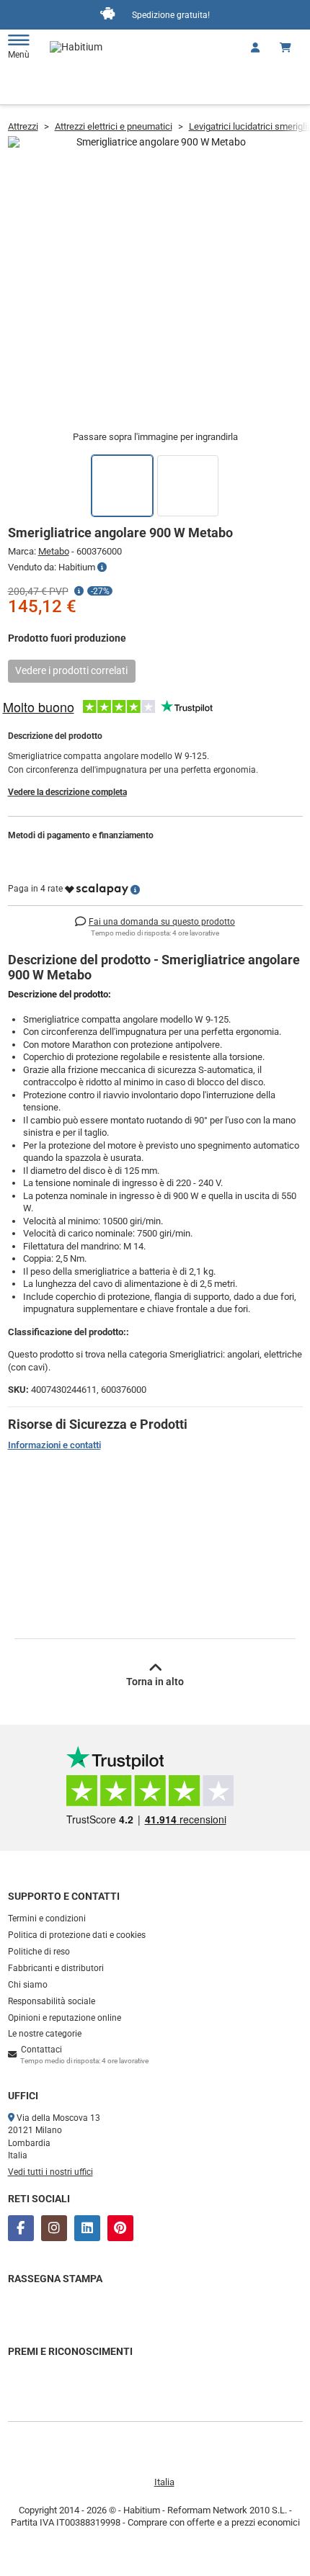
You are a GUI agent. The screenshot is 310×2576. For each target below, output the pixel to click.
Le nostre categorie (45, 2034)
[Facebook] (21, 2228)
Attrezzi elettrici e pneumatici (114, 126)
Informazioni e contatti (54, 1445)
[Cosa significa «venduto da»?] (102, 567)
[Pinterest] (120, 2228)
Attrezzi (23, 126)
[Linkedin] (87, 2228)
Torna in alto (155, 1682)
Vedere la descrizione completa (67, 792)
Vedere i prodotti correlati (71, 670)
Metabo (54, 551)
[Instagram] (54, 2228)
